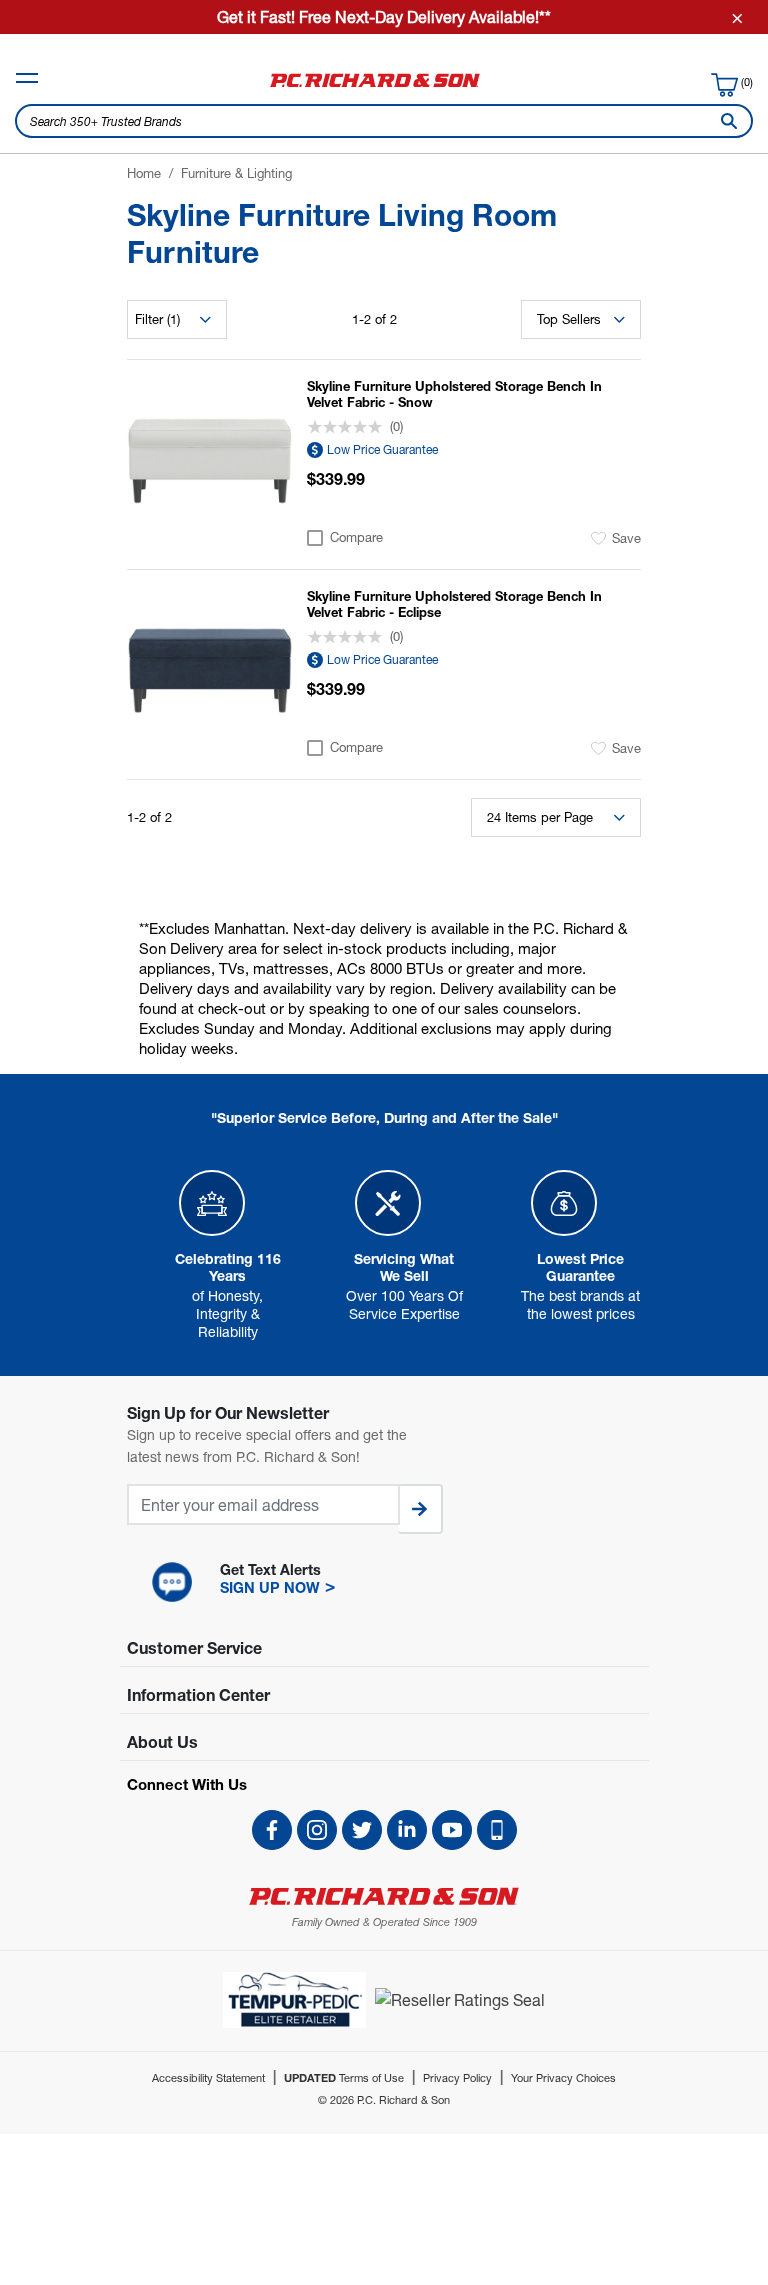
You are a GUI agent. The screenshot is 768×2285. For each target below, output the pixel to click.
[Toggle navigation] (27, 78)
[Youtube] (452, 1830)
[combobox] (384, 121)
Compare (356, 537)
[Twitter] (362, 1830)
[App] (497, 1830)
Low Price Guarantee (382, 449)
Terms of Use (344, 2077)
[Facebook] (272, 1830)
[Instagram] (317, 1830)
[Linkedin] (407, 1830)
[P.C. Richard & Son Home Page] (384, 1896)
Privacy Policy (457, 2077)
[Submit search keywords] (725, 121)
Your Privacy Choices (563, 2077)
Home (144, 173)
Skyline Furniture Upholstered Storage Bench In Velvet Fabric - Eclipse (454, 604)
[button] (384, 1582)
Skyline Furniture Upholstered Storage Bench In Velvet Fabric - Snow (454, 394)
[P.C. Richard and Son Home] (375, 87)
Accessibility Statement (208, 2077)
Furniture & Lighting (236, 173)
